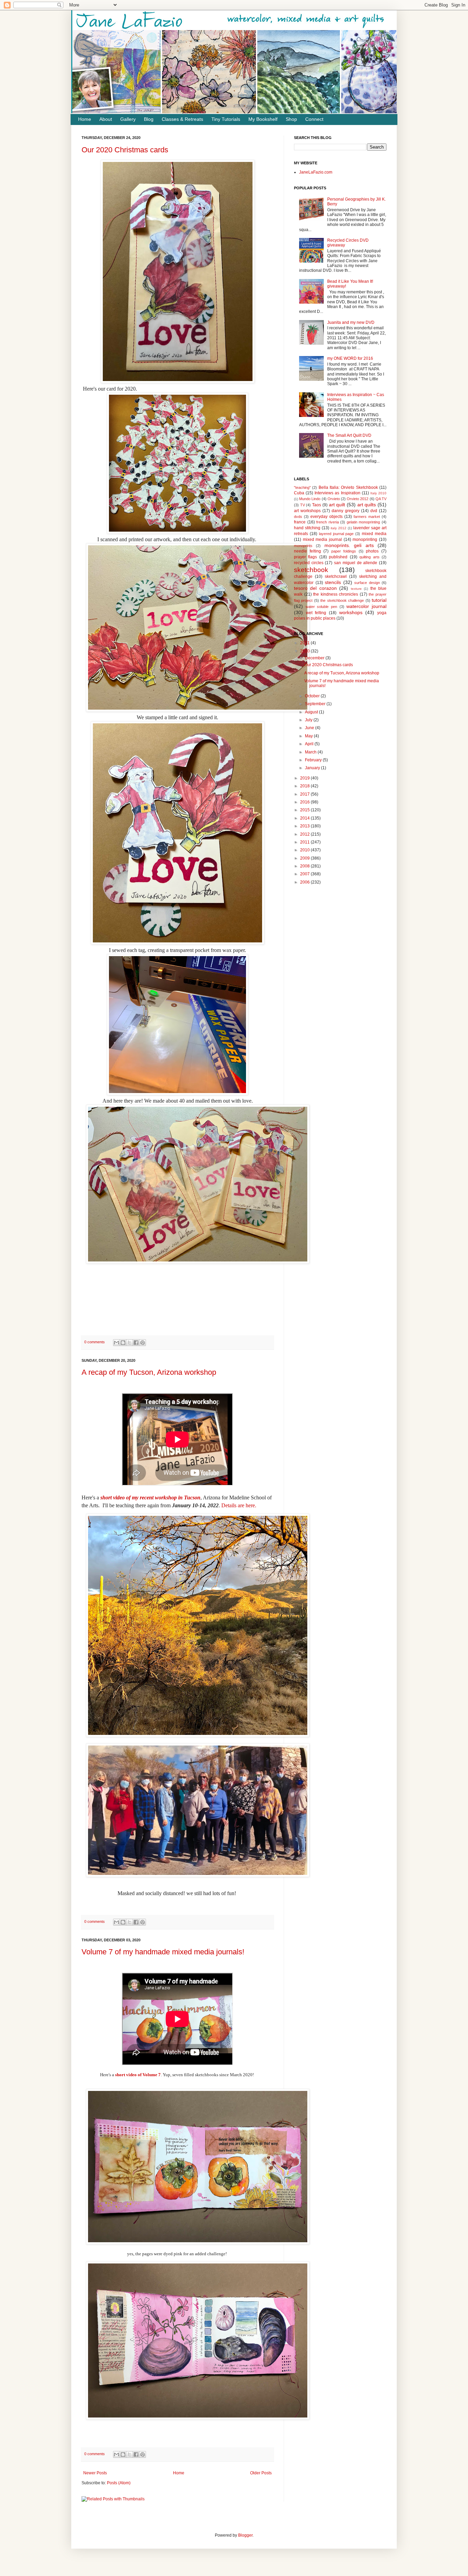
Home (85, 119)
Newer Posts (95, 2473)
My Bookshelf (263, 119)
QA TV (381, 499)
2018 (305, 786)
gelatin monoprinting (364, 522)
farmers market (367, 517)
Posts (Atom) (119, 2483)
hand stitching (307, 528)
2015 (305, 810)
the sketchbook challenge (342, 600)
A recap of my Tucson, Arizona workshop (149, 1372)
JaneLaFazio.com (316, 172)
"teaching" (302, 487)
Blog (149, 119)
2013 (305, 826)
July (309, 720)
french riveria (328, 522)
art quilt (337, 505)
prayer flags (305, 557)
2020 (305, 651)
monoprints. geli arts (349, 545)
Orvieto (334, 499)
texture (356, 589)
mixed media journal (322, 540)
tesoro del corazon (315, 588)
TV (303, 505)
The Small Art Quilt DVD (349, 435)
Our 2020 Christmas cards (125, 150)
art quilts (367, 505)
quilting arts (369, 557)
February (314, 760)
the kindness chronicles (336, 594)
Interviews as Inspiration (337, 493)
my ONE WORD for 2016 (350, 358)
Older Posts (261, 2473)
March (311, 752)
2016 (305, 802)
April (310, 744)
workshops (351, 612)
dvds (298, 517)
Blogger (245, 2535)
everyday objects (327, 517)
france (300, 522)
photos (372, 551)
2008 (305, 866)
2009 (305, 858)
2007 (305, 874)
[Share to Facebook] (136, 1343)
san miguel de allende (356, 563)
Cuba (299, 493)
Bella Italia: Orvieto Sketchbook (348, 487)
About (106, 119)
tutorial (379, 600)
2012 (305, 834)
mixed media (374, 534)
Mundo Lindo (310, 499)
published (338, 557)
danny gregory (346, 511)
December (315, 658)
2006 (305, 882)
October (313, 696)
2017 (305, 794)
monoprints (303, 546)
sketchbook (311, 570)
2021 (305, 643)
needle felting (307, 551)
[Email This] (116, 1343)
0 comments (95, 1342)
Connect (314, 119)
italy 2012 (338, 528)
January (313, 768)
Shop (291, 119)
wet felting (316, 613)
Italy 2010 (378, 493)
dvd (374, 511)
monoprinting (365, 540)
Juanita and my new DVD (351, 322)
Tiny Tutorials (226, 119)
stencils (333, 582)
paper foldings (344, 551)
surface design (367, 583)
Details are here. (239, 1505)
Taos (317, 505)
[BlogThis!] (123, 1343)
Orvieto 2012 (358, 499)
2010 (305, 850)
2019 (305, 778)
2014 (305, 818)
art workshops (307, 511)
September (316, 704)
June (310, 728)
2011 (305, 842)
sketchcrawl (336, 576)
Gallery (128, 119)
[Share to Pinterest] (143, 1343)
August (312, 712)
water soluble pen (321, 607)
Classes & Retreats (182, 119)
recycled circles (309, 563)
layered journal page (336, 534)
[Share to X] (130, 1343)
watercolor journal (366, 606)
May (309, 736)
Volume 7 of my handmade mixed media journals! (163, 1952)
